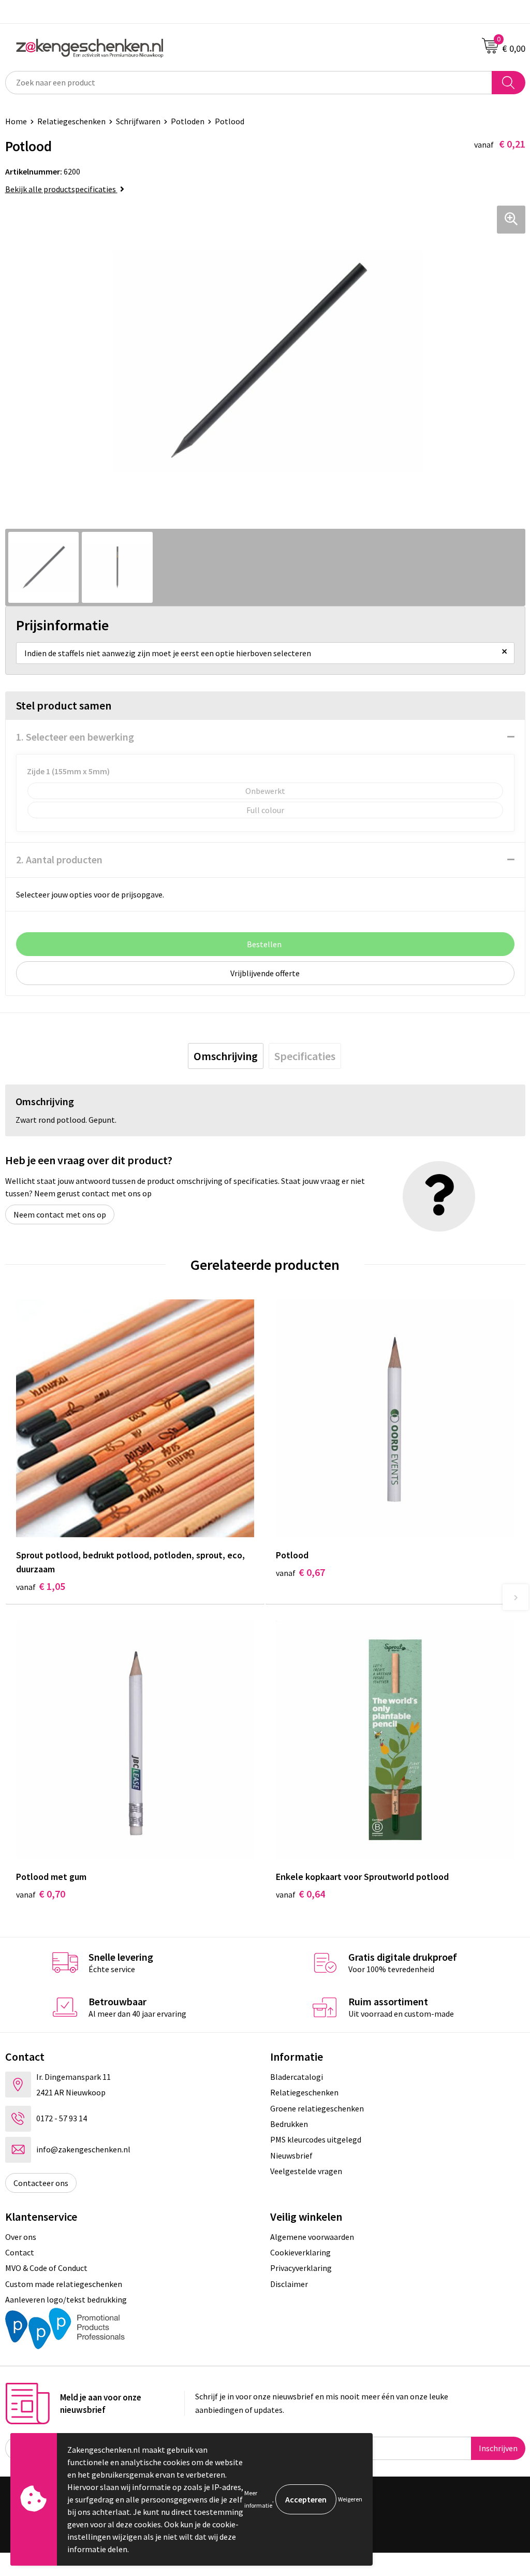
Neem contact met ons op (60, 1214)
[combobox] (249, 83)
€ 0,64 (300, 1894)
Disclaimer (289, 2284)
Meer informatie (258, 2499)
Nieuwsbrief (291, 2155)
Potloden (188, 121)
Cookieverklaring (300, 2252)
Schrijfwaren (138, 121)
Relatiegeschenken (71, 121)
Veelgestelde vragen (306, 2171)
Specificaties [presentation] (305, 1056)
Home (16, 121)
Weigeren (350, 2499)
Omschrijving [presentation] (226, 1056)
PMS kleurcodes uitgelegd (316, 2139)
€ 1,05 (41, 1586)
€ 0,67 (300, 1572)
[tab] (226, 1056)
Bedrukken (289, 2124)
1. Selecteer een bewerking (75, 737)
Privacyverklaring (301, 2268)
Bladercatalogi (297, 2077)
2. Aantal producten (59, 859)
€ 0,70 (41, 1894)
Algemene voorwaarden (312, 2237)
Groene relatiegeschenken (317, 2108)
